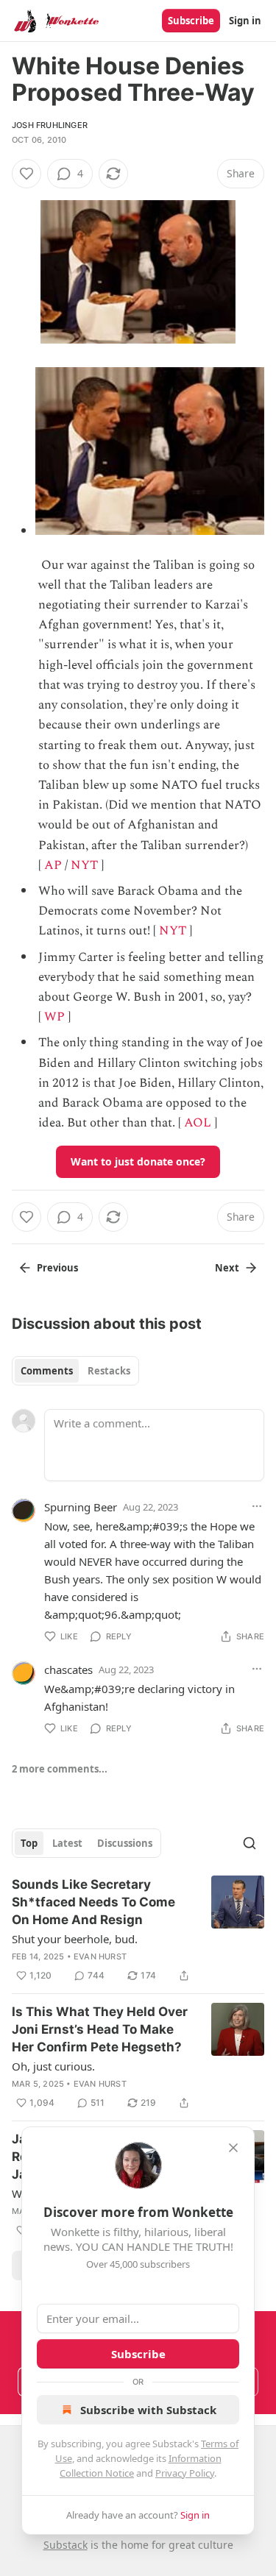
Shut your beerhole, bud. (75, 1939)
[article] (138, 1930)
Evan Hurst (100, 1956)
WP (54, 1017)
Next (227, 1268)
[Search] (250, 1843)
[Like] (26, 174)
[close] (233, 2148)
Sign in (245, 21)
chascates (68, 1670)
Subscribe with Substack (148, 2410)
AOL (198, 1123)
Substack (66, 2545)
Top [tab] (29, 1843)
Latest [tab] (67, 1843)
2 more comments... (60, 1769)
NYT (84, 865)
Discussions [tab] (125, 1843)
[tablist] (75, 1371)
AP (53, 865)
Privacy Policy (185, 2473)
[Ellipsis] (257, 1506)
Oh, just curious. (53, 2066)
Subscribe (191, 21)
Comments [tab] (47, 1371)
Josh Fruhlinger (50, 125)
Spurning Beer (81, 1507)
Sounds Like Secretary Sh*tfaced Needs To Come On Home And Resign (93, 1902)
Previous (57, 1268)
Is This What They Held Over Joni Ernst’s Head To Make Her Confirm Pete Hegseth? (100, 2029)
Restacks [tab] (109, 1371)
